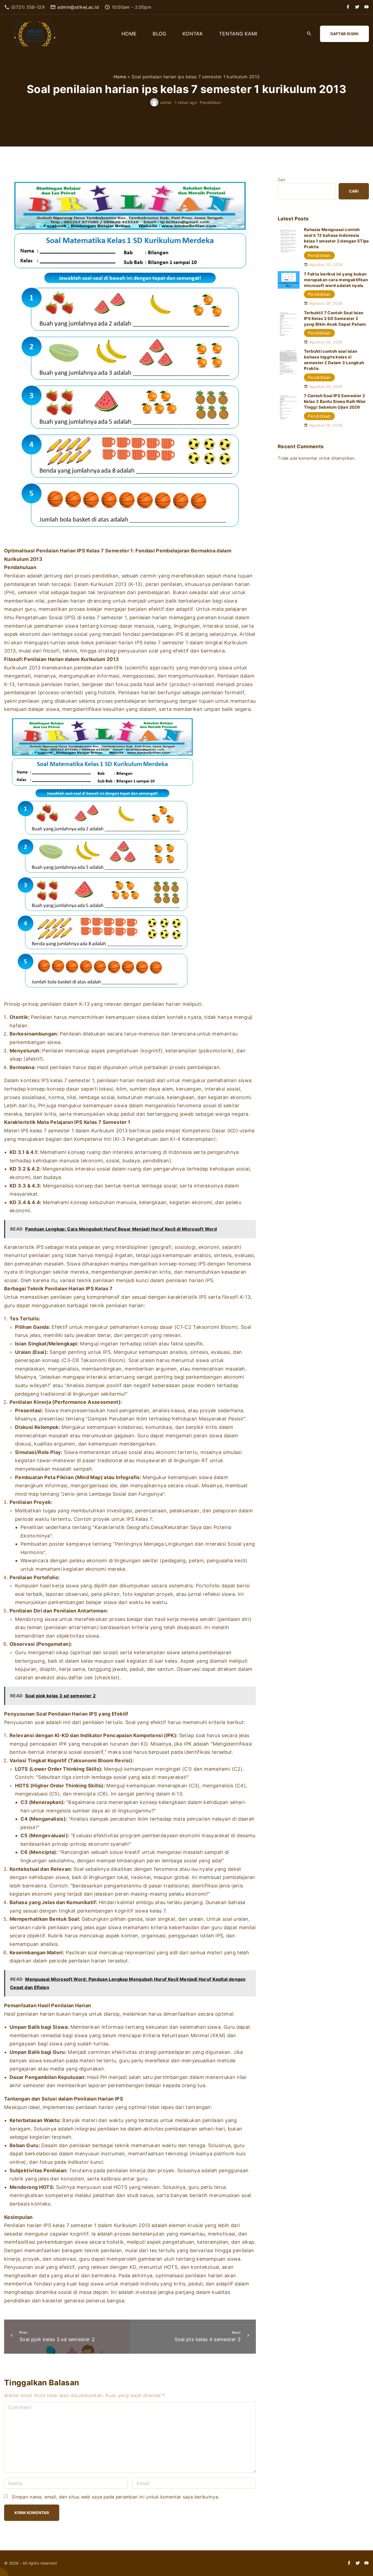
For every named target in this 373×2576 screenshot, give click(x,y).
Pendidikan (210, 102)
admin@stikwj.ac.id (78, 7)
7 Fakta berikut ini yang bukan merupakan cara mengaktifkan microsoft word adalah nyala (336, 280)
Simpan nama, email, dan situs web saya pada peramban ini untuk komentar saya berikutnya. (116, 2497)
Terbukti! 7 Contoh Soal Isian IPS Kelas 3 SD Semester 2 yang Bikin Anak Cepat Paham (335, 318)
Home (120, 77)
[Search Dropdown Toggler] (309, 34)
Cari (281, 180)
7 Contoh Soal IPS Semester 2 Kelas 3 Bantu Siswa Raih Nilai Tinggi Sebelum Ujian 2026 (335, 401)
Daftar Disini (344, 34)
